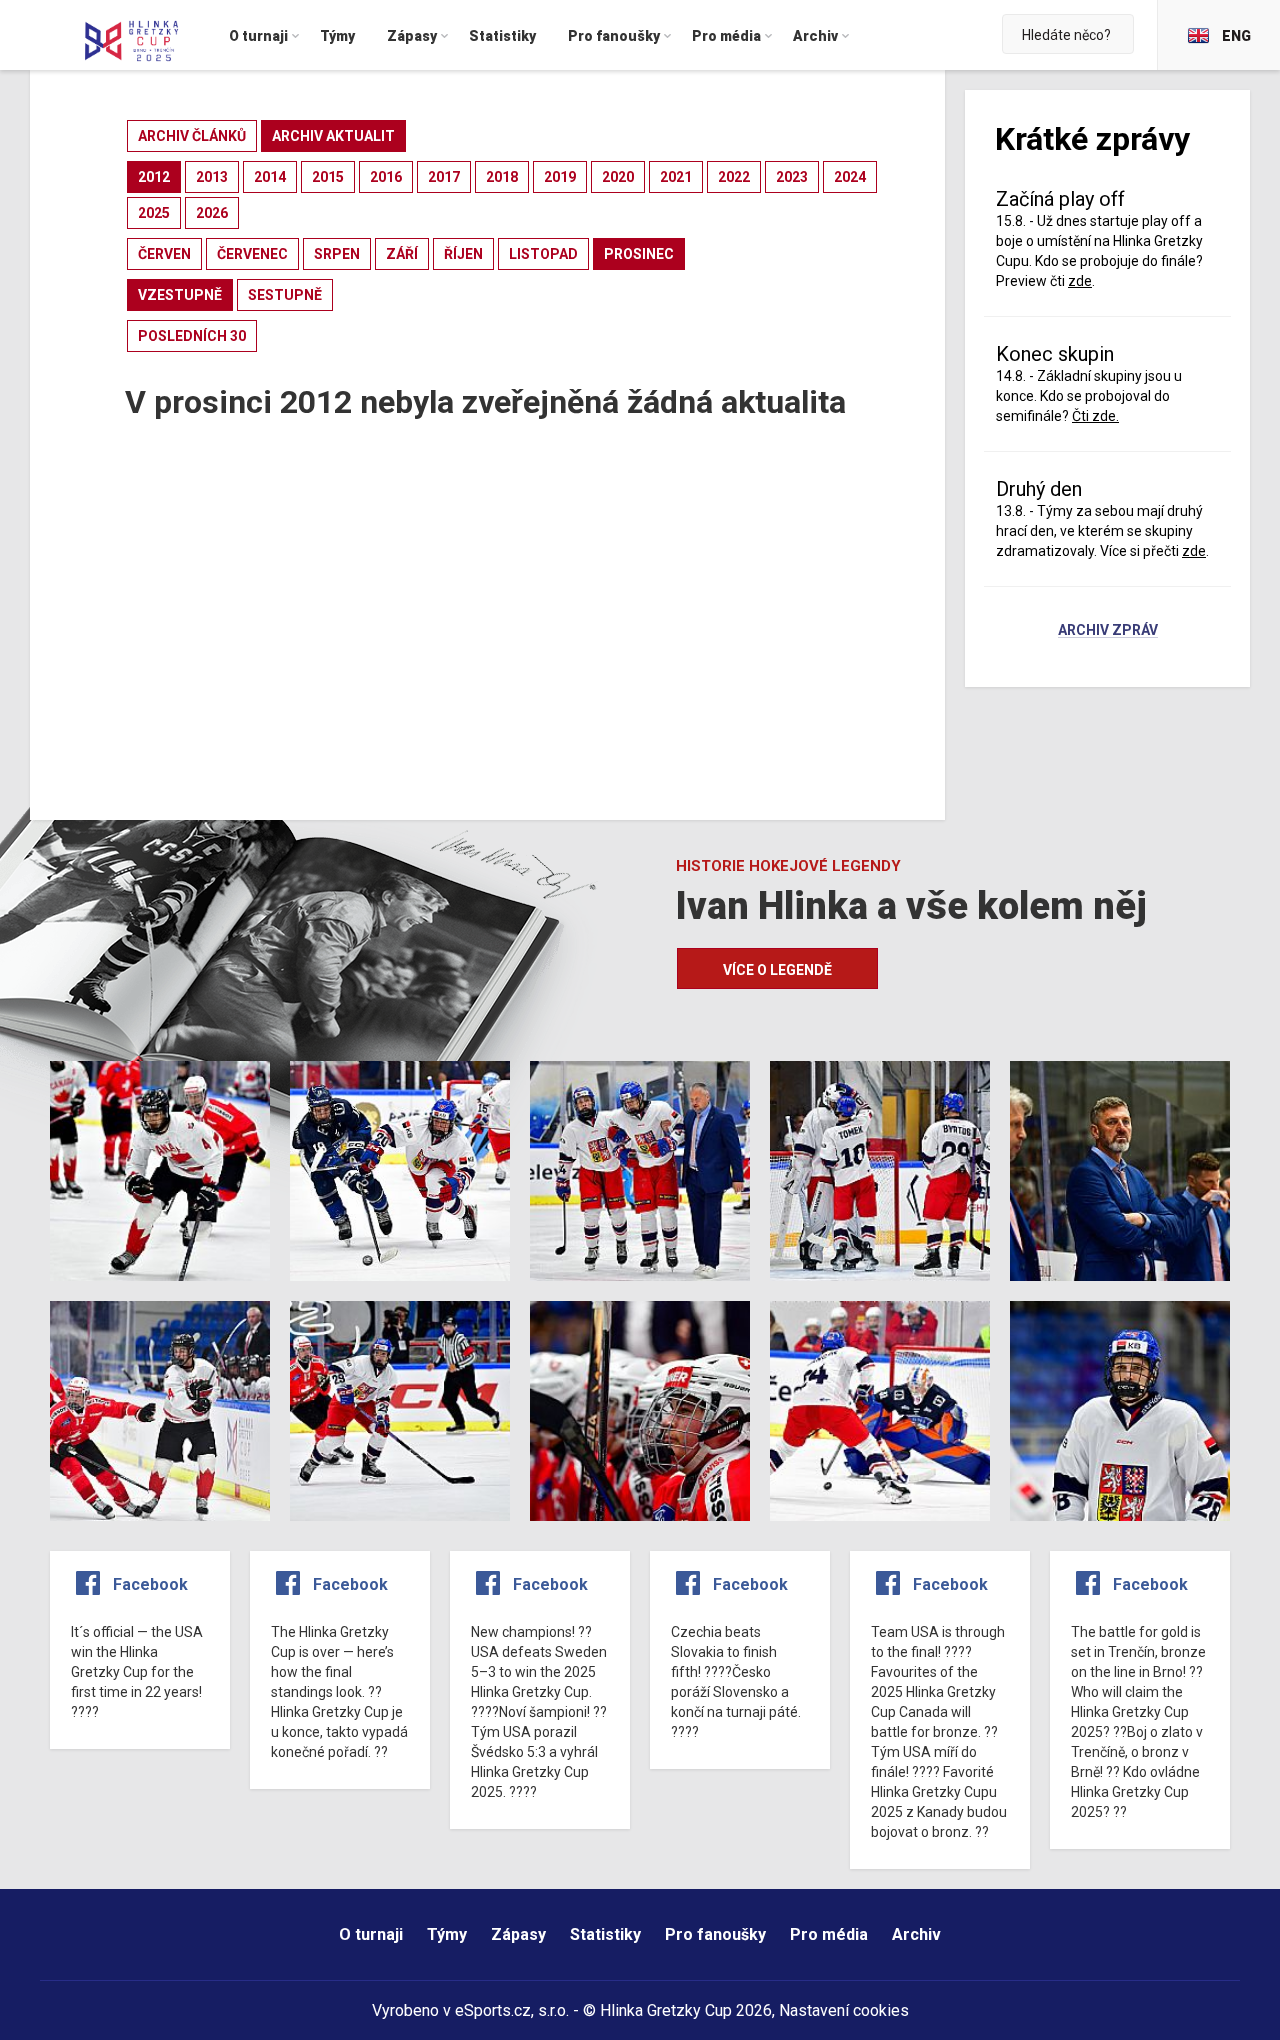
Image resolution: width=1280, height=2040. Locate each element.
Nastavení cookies (844, 2010)
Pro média (829, 1934)
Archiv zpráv (1108, 631)
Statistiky (605, 1934)
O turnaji (371, 1934)
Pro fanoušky (715, 1934)
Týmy (447, 1934)
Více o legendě (777, 970)
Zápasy (518, 1934)
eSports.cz (493, 2010)
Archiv (916, 1934)
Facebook (150, 1584)
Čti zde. (1095, 416)
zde (1194, 551)
